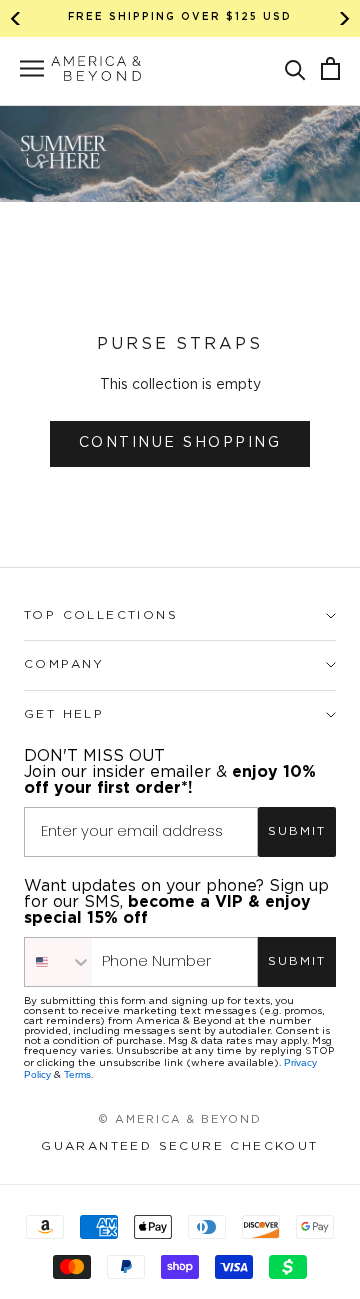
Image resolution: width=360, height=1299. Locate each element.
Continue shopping (180, 443)
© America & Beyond (180, 1120)
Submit (297, 831)
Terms (77, 1074)
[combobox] (58, 962)
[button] (295, 68)
